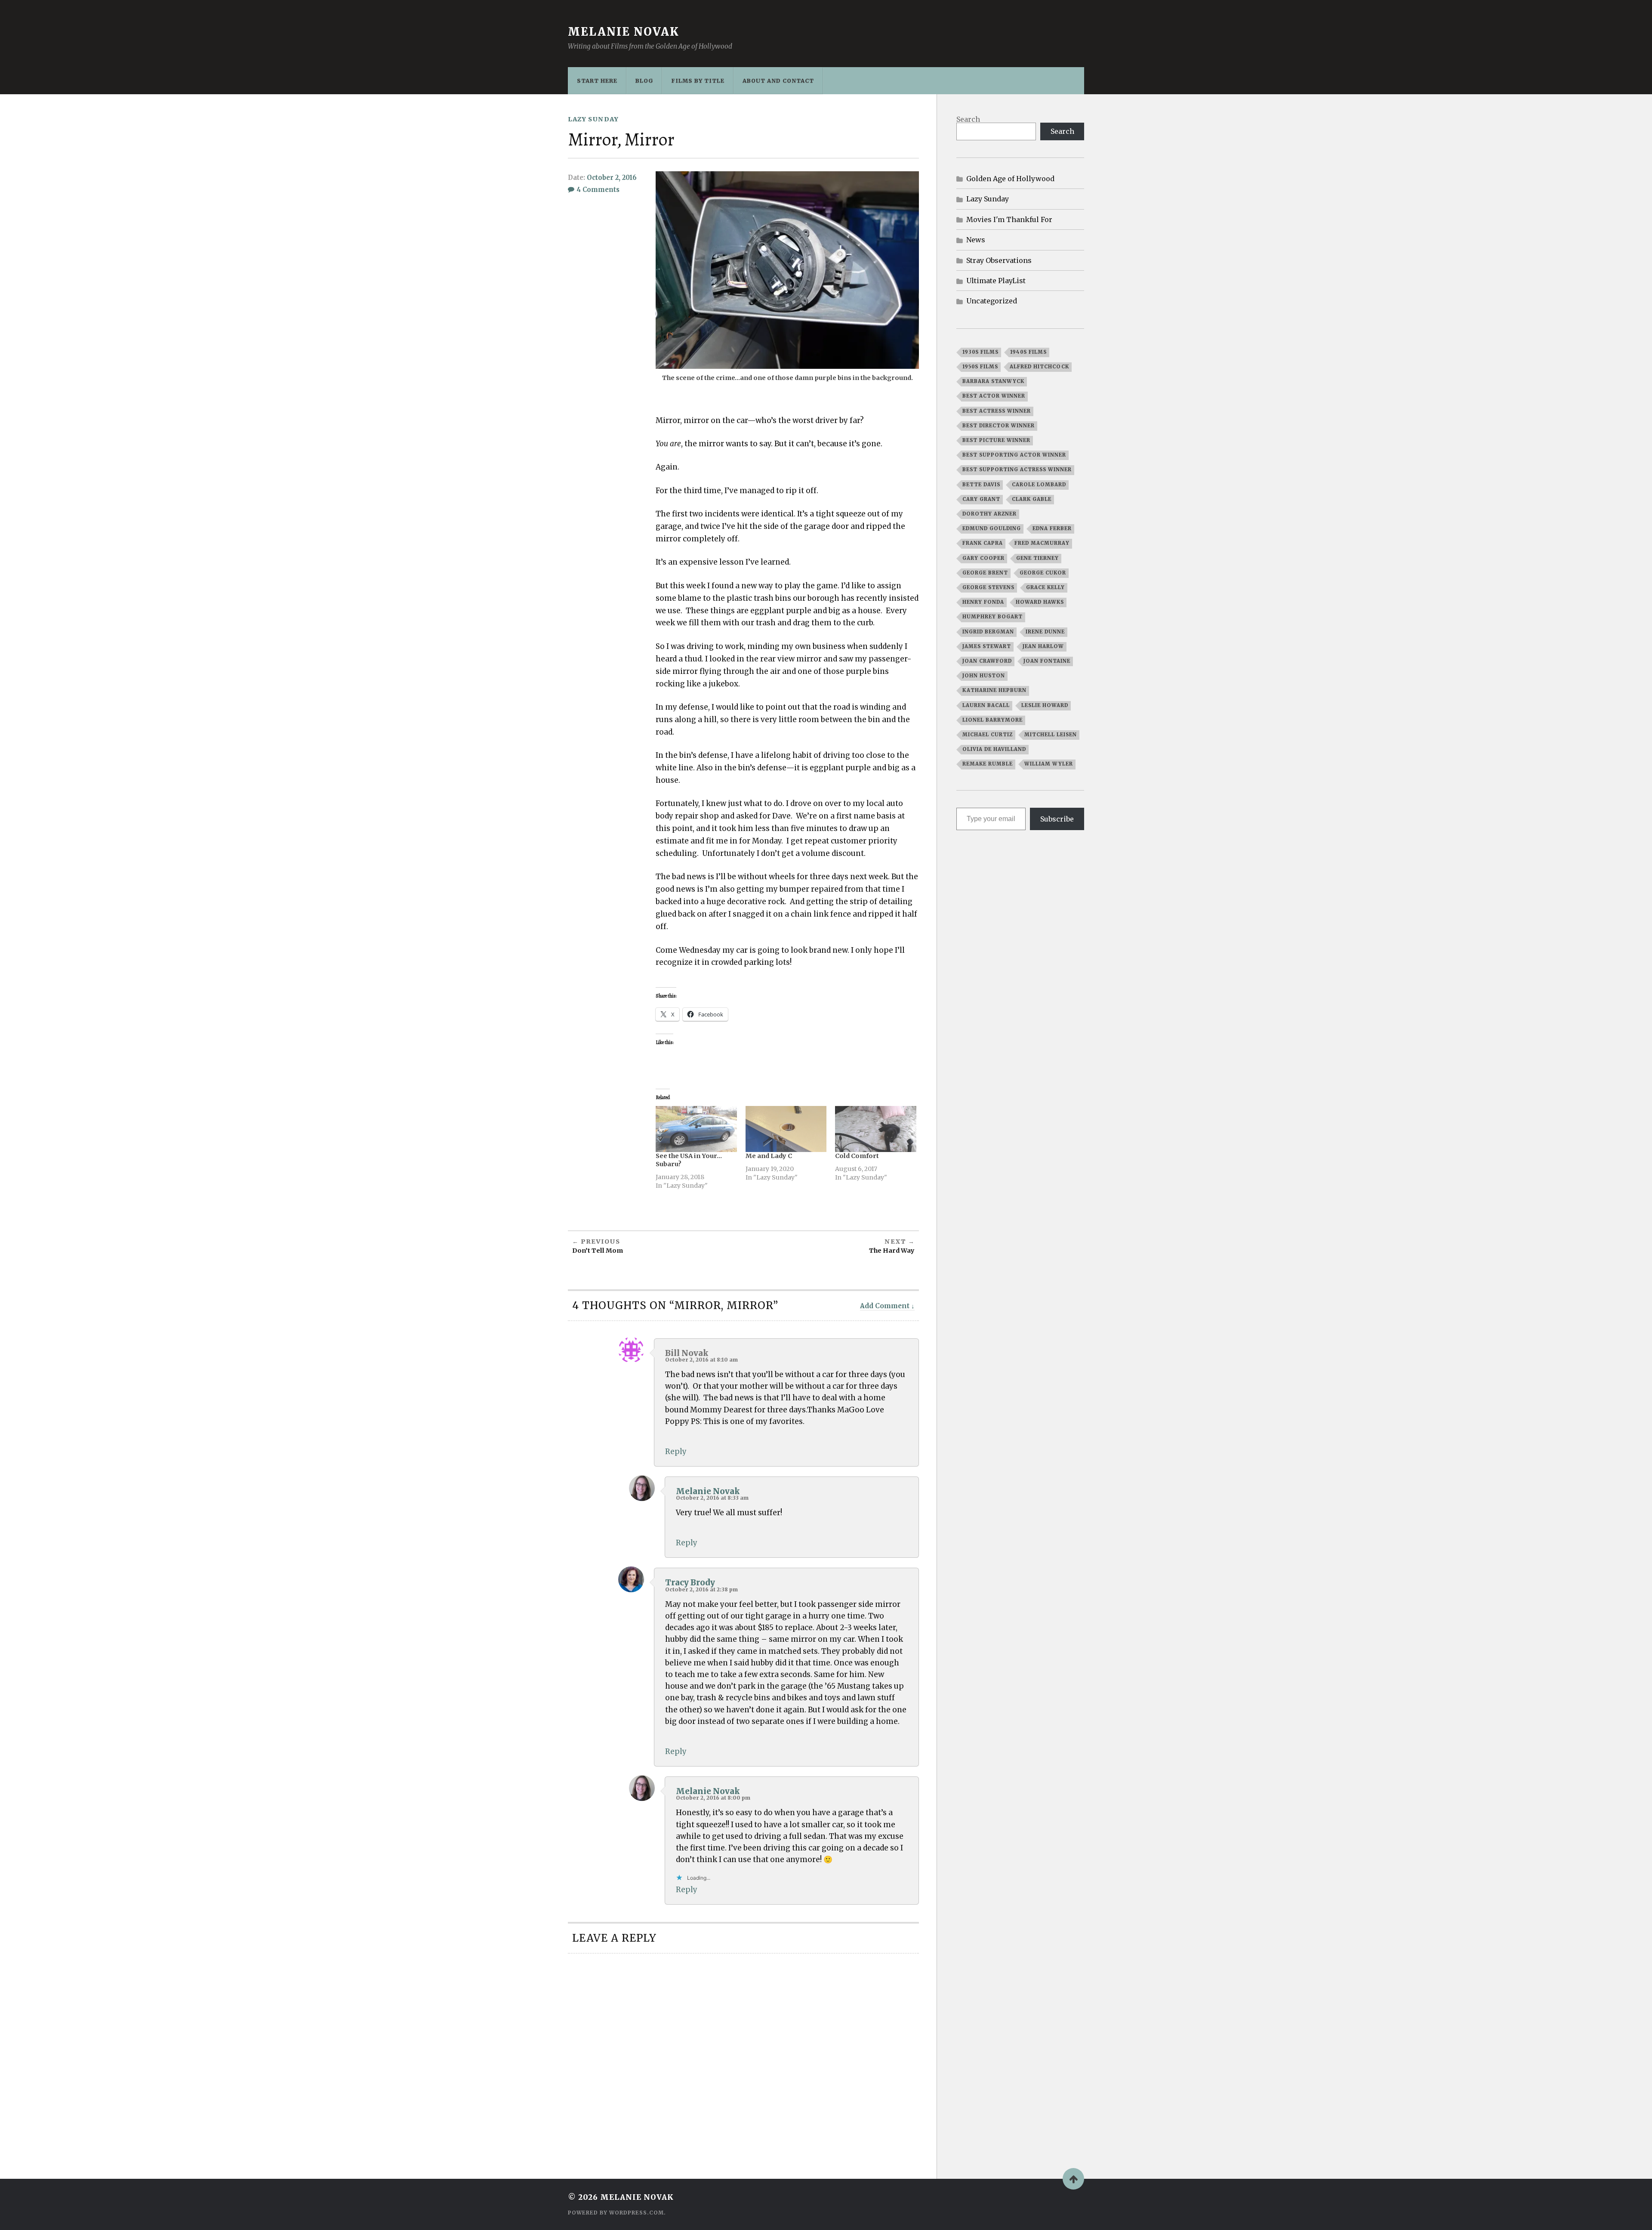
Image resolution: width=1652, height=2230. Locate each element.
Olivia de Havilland (994, 749)
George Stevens (988, 587)
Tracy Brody (690, 1583)
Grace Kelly (1045, 587)
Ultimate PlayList (996, 281)
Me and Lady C (769, 1156)
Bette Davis (981, 485)
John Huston (984, 676)
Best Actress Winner (997, 411)
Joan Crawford (987, 661)
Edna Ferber (1052, 528)
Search (968, 119)
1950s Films (980, 367)
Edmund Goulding (992, 528)
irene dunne (1045, 632)
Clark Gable (1032, 499)
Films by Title (698, 80)
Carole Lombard (1039, 485)
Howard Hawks (1040, 602)
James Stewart (987, 646)
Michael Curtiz (988, 735)
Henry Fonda (983, 602)
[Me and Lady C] (786, 1129)
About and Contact (778, 80)
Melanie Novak (624, 32)
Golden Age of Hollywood (1010, 179)
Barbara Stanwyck (993, 381)
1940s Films (1028, 352)
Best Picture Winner (996, 440)
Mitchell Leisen (1051, 735)
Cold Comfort (857, 1156)
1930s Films (980, 352)
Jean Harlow (1043, 646)
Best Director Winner (999, 426)
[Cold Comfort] (876, 1129)
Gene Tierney (1037, 558)
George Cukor (1043, 573)
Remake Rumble (988, 764)
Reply (676, 1452)
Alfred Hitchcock (1039, 367)
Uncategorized (992, 301)
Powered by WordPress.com (616, 2213)
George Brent (985, 573)
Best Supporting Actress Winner (1017, 469)
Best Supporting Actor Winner (1014, 455)
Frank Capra (983, 543)
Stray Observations (999, 260)
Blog (644, 80)
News (976, 240)
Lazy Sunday (593, 119)
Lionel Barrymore (992, 720)
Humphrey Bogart (992, 617)
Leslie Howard (1045, 705)
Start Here (597, 80)
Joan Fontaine (1047, 661)
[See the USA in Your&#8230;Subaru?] (696, 1129)
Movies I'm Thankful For (1009, 219)
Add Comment (885, 1306)
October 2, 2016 (612, 178)
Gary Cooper (983, 558)
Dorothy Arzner (989, 514)
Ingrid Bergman (988, 632)
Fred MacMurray (1042, 543)
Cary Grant (981, 499)
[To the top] (1073, 2179)
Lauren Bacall (986, 705)
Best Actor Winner (994, 396)
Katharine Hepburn (994, 690)
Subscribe (1057, 819)
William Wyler (1049, 764)
